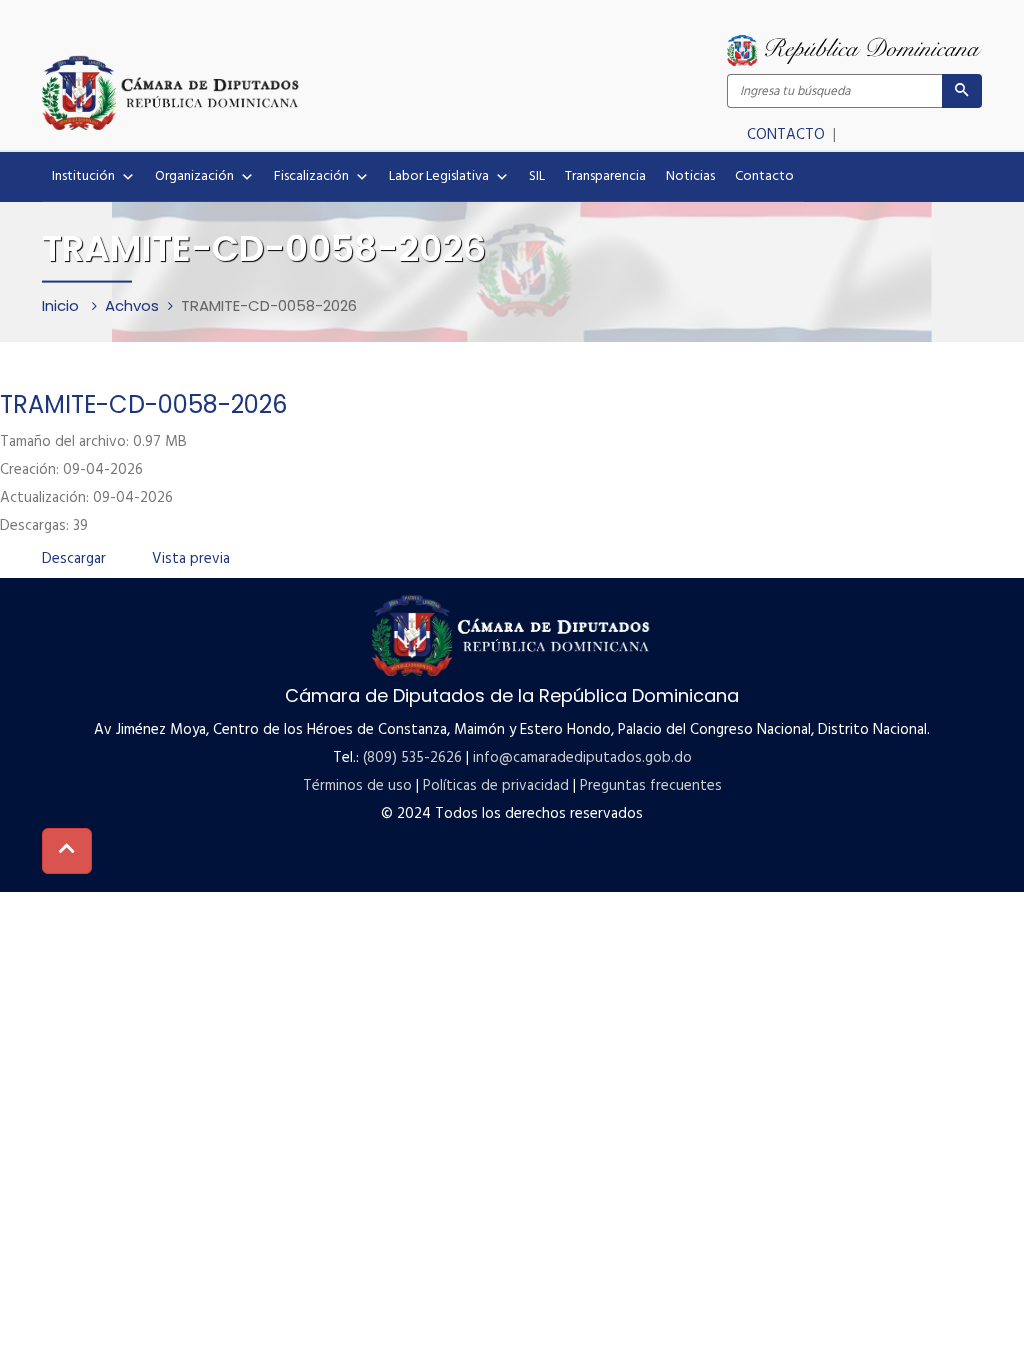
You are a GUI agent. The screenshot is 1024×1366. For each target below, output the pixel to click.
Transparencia (605, 176)
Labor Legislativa (439, 176)
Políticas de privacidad (496, 786)
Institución (83, 176)
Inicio (62, 305)
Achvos (132, 305)
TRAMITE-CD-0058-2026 (143, 404)
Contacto (764, 176)
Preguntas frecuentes (651, 786)
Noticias (690, 176)
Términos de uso (357, 786)
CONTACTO (788, 135)
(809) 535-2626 (412, 758)
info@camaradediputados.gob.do (582, 758)
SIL (537, 176)
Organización (194, 176)
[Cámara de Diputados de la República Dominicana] (277, 92)
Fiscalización (311, 176)
